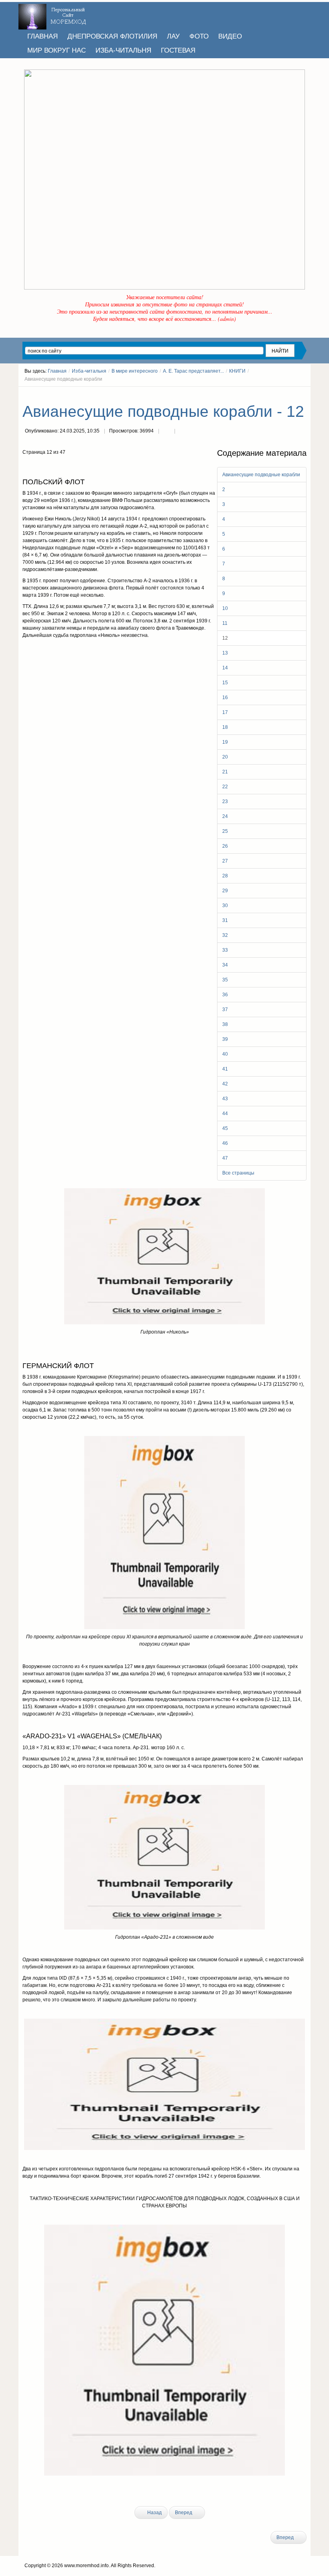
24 (225, 816)
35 (225, 980)
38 (225, 1024)
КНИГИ (237, 371)
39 (225, 1039)
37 (225, 1010)
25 (225, 831)
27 (225, 861)
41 (225, 1069)
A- (304, 394)
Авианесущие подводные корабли (261, 475)
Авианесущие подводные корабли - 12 (163, 411)
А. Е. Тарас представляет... (193, 371)
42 (225, 1084)
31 (225, 920)
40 (225, 1054)
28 (225, 876)
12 (225, 638)
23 (225, 802)
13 (225, 653)
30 (225, 906)
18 (225, 727)
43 (225, 1099)
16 (225, 698)
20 (225, 757)
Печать (167, 432)
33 (225, 950)
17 (225, 712)
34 (225, 965)
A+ (289, 394)
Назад (154, 2513)
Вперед (184, 2513)
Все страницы (238, 1173)
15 (225, 683)
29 (225, 891)
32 (225, 935)
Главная (57, 371)
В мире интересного (135, 371)
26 (225, 846)
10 (225, 608)
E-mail (183, 432)
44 (225, 1114)
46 (225, 1143)
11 (225, 623)
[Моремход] (53, 14)
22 (225, 787)
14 (225, 668)
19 (225, 742)
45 (225, 1128)
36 (225, 995)
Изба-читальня (89, 371)
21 (225, 772)
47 (225, 1158)
